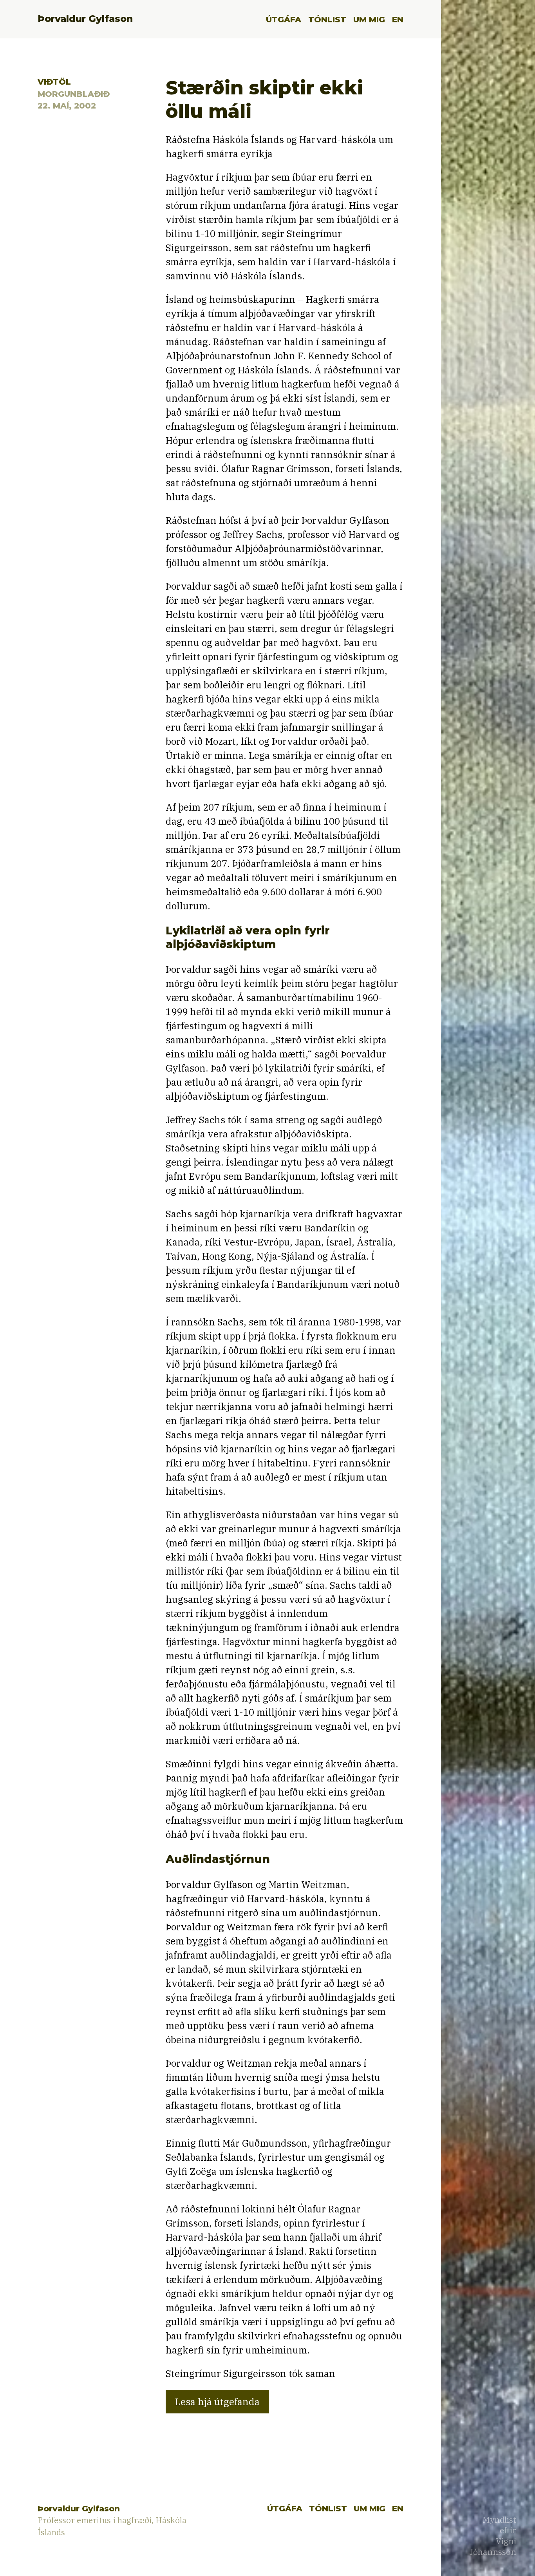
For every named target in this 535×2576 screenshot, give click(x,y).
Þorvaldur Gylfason (85, 19)
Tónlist (327, 19)
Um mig (369, 19)
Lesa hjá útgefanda (217, 2402)
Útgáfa (284, 19)
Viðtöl (54, 82)
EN (398, 19)
